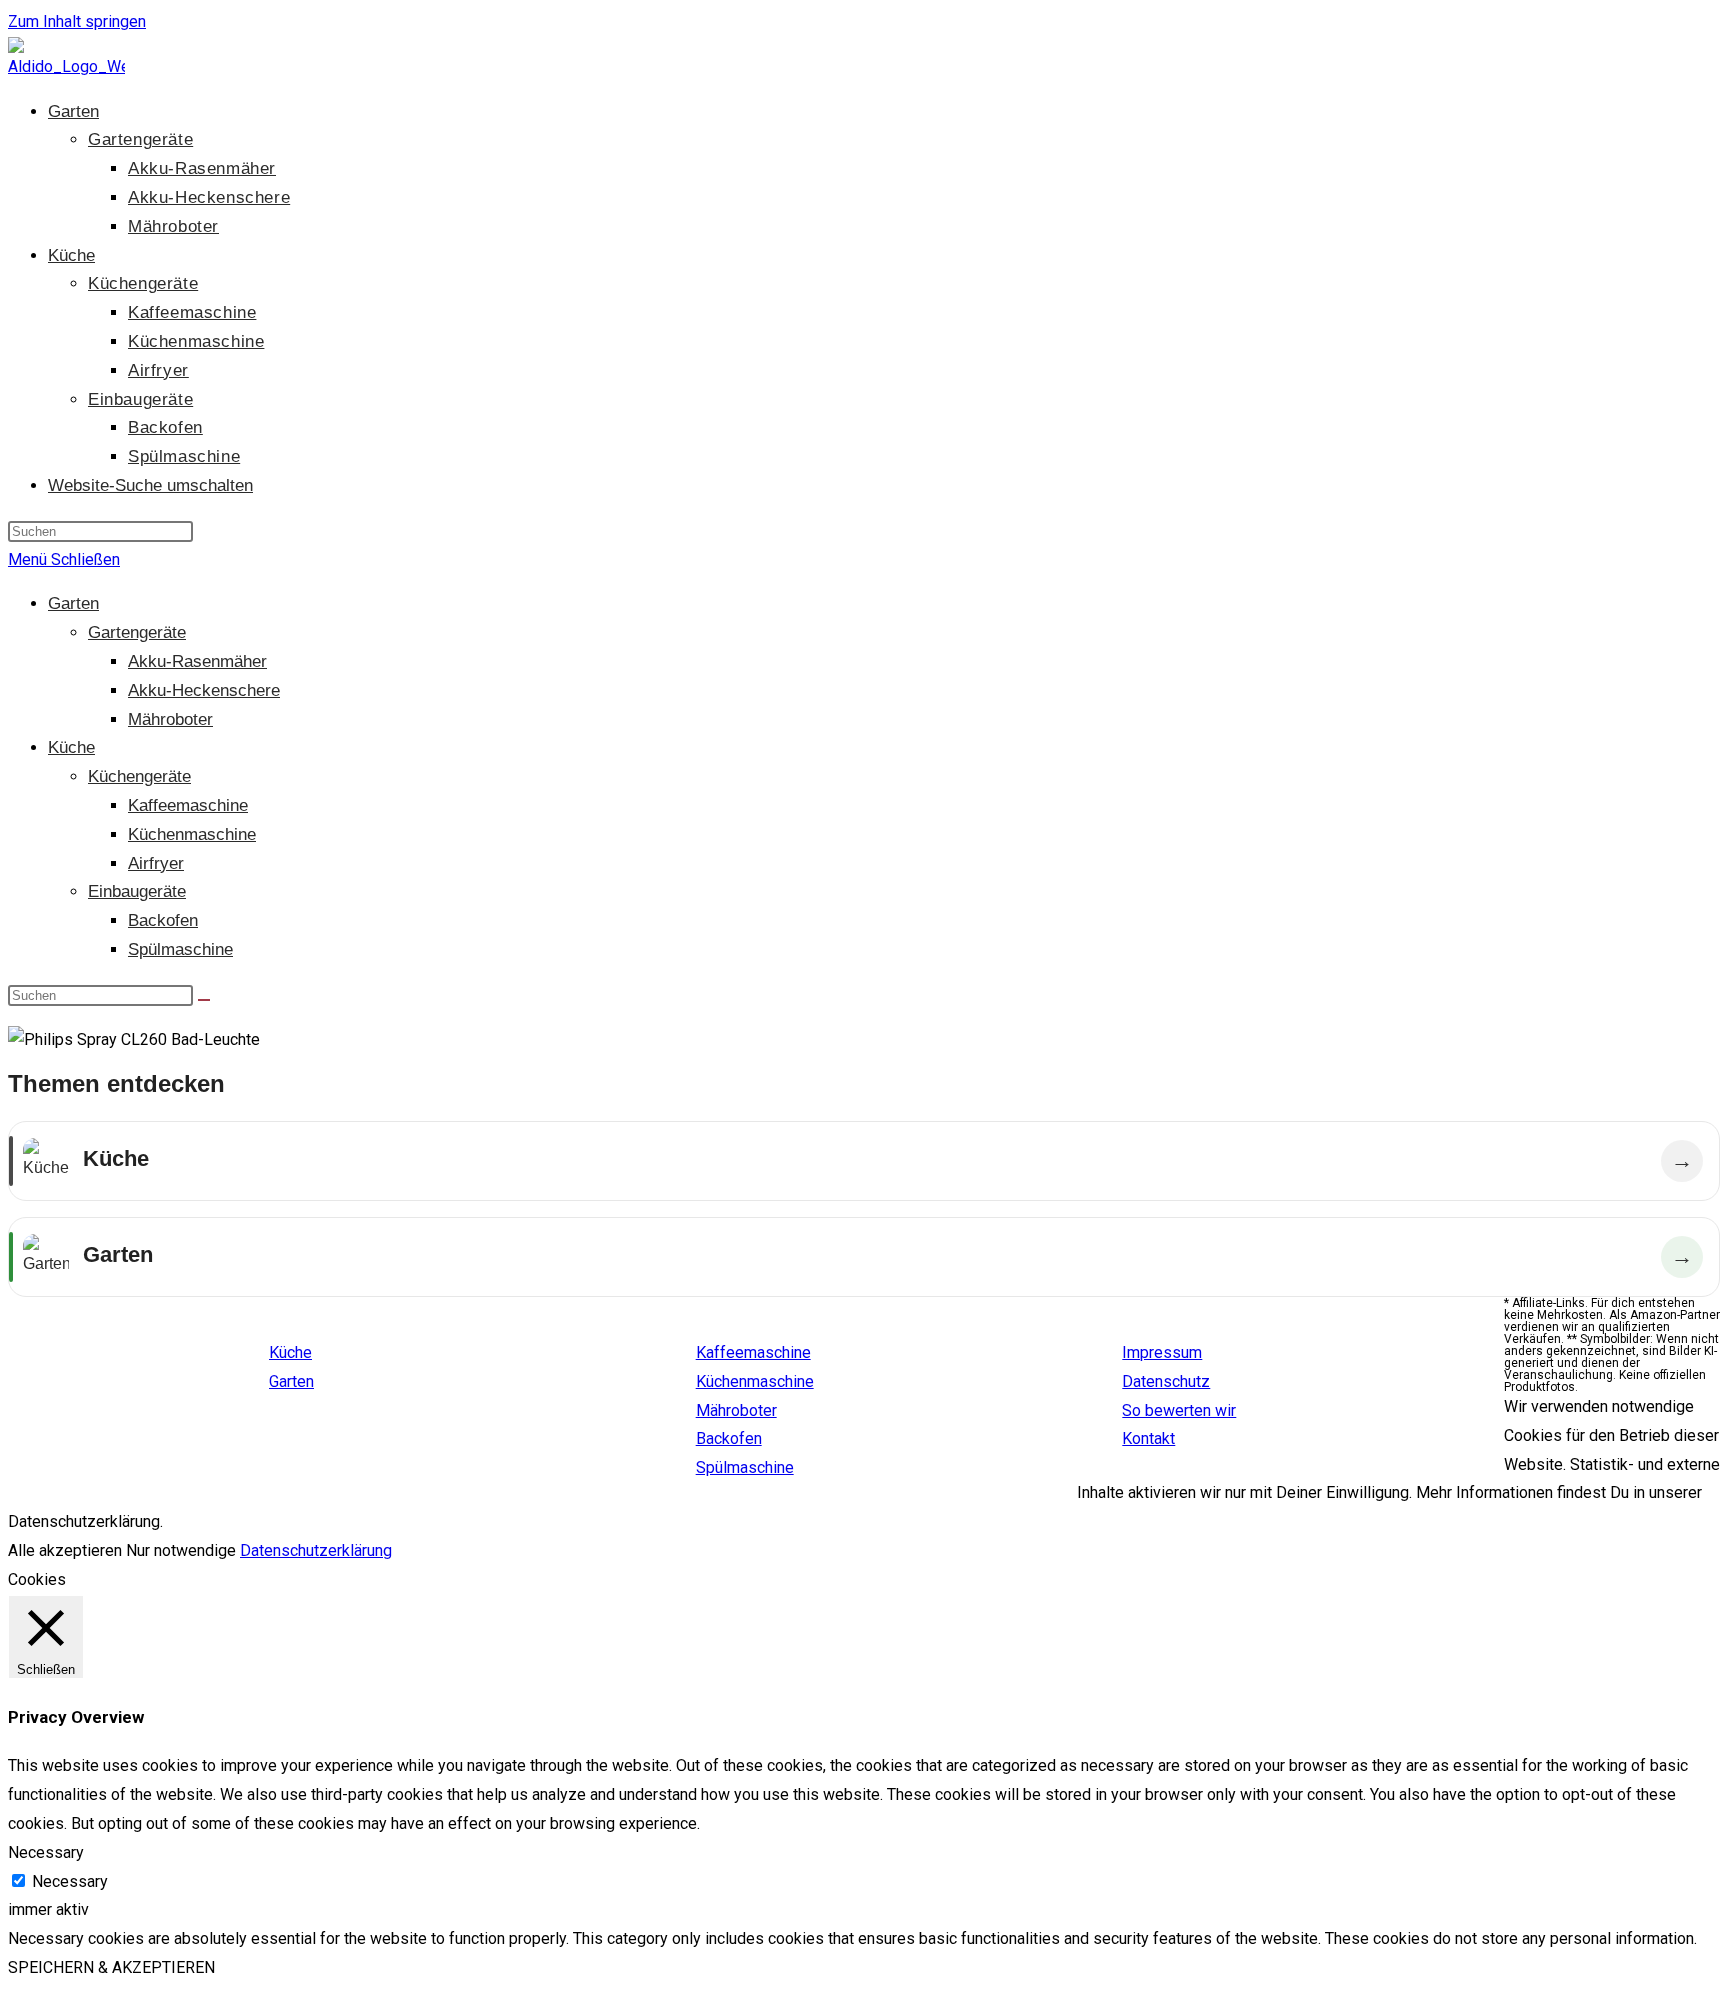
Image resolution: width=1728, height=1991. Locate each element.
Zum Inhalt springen (77, 21)
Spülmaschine (180, 949)
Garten (73, 603)
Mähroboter (170, 719)
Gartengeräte (137, 632)
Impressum (1162, 1352)
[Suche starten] (204, 1000)
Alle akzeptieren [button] (65, 1550)
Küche (71, 747)
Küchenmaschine (192, 834)
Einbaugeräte (137, 891)
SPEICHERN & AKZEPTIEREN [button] (111, 1967)
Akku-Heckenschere (204, 690)
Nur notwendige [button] (181, 1550)
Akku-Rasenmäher (197, 661)
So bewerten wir (1179, 1410)
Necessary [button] (46, 1852)
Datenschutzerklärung (316, 1550)
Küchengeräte (139, 776)
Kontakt (1148, 1438)
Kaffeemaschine (188, 805)
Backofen (163, 920)
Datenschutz (1166, 1381)
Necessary (70, 1881)
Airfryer (156, 863)
